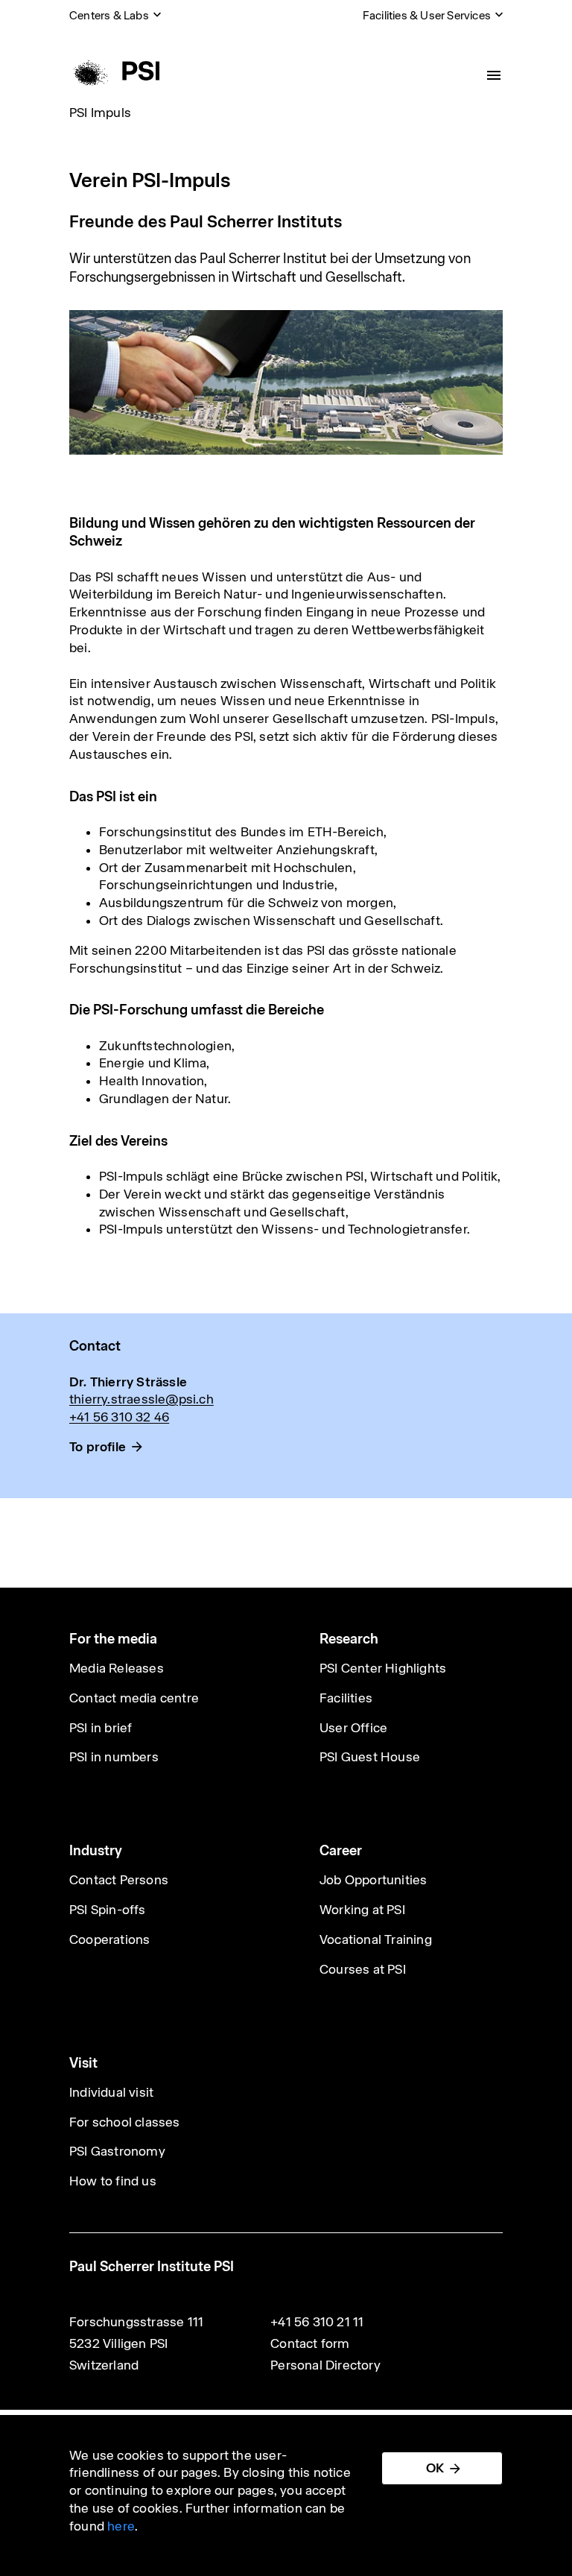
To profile (98, 1447)
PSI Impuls (100, 113)
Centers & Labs (109, 15)
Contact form (310, 2343)
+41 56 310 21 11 (317, 2322)
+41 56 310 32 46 (119, 1417)
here (121, 2526)
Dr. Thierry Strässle (128, 1382)
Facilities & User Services (427, 15)
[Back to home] (114, 71)
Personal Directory (325, 2365)
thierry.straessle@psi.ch (142, 1399)
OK (435, 2468)
